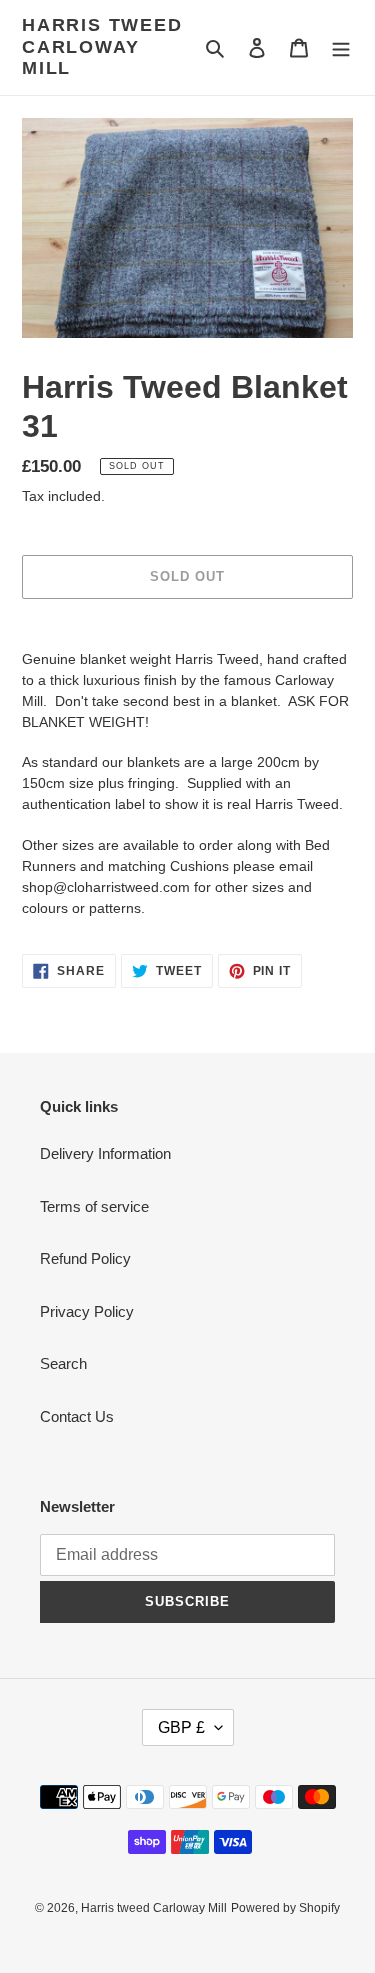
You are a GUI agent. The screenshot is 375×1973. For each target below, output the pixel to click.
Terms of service (94, 1206)
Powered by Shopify (285, 1908)
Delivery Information (105, 1153)
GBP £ (181, 1727)
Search (63, 1363)
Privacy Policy (87, 1311)
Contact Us (77, 1416)
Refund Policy (85, 1258)
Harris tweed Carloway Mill (102, 46)
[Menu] (341, 47)
